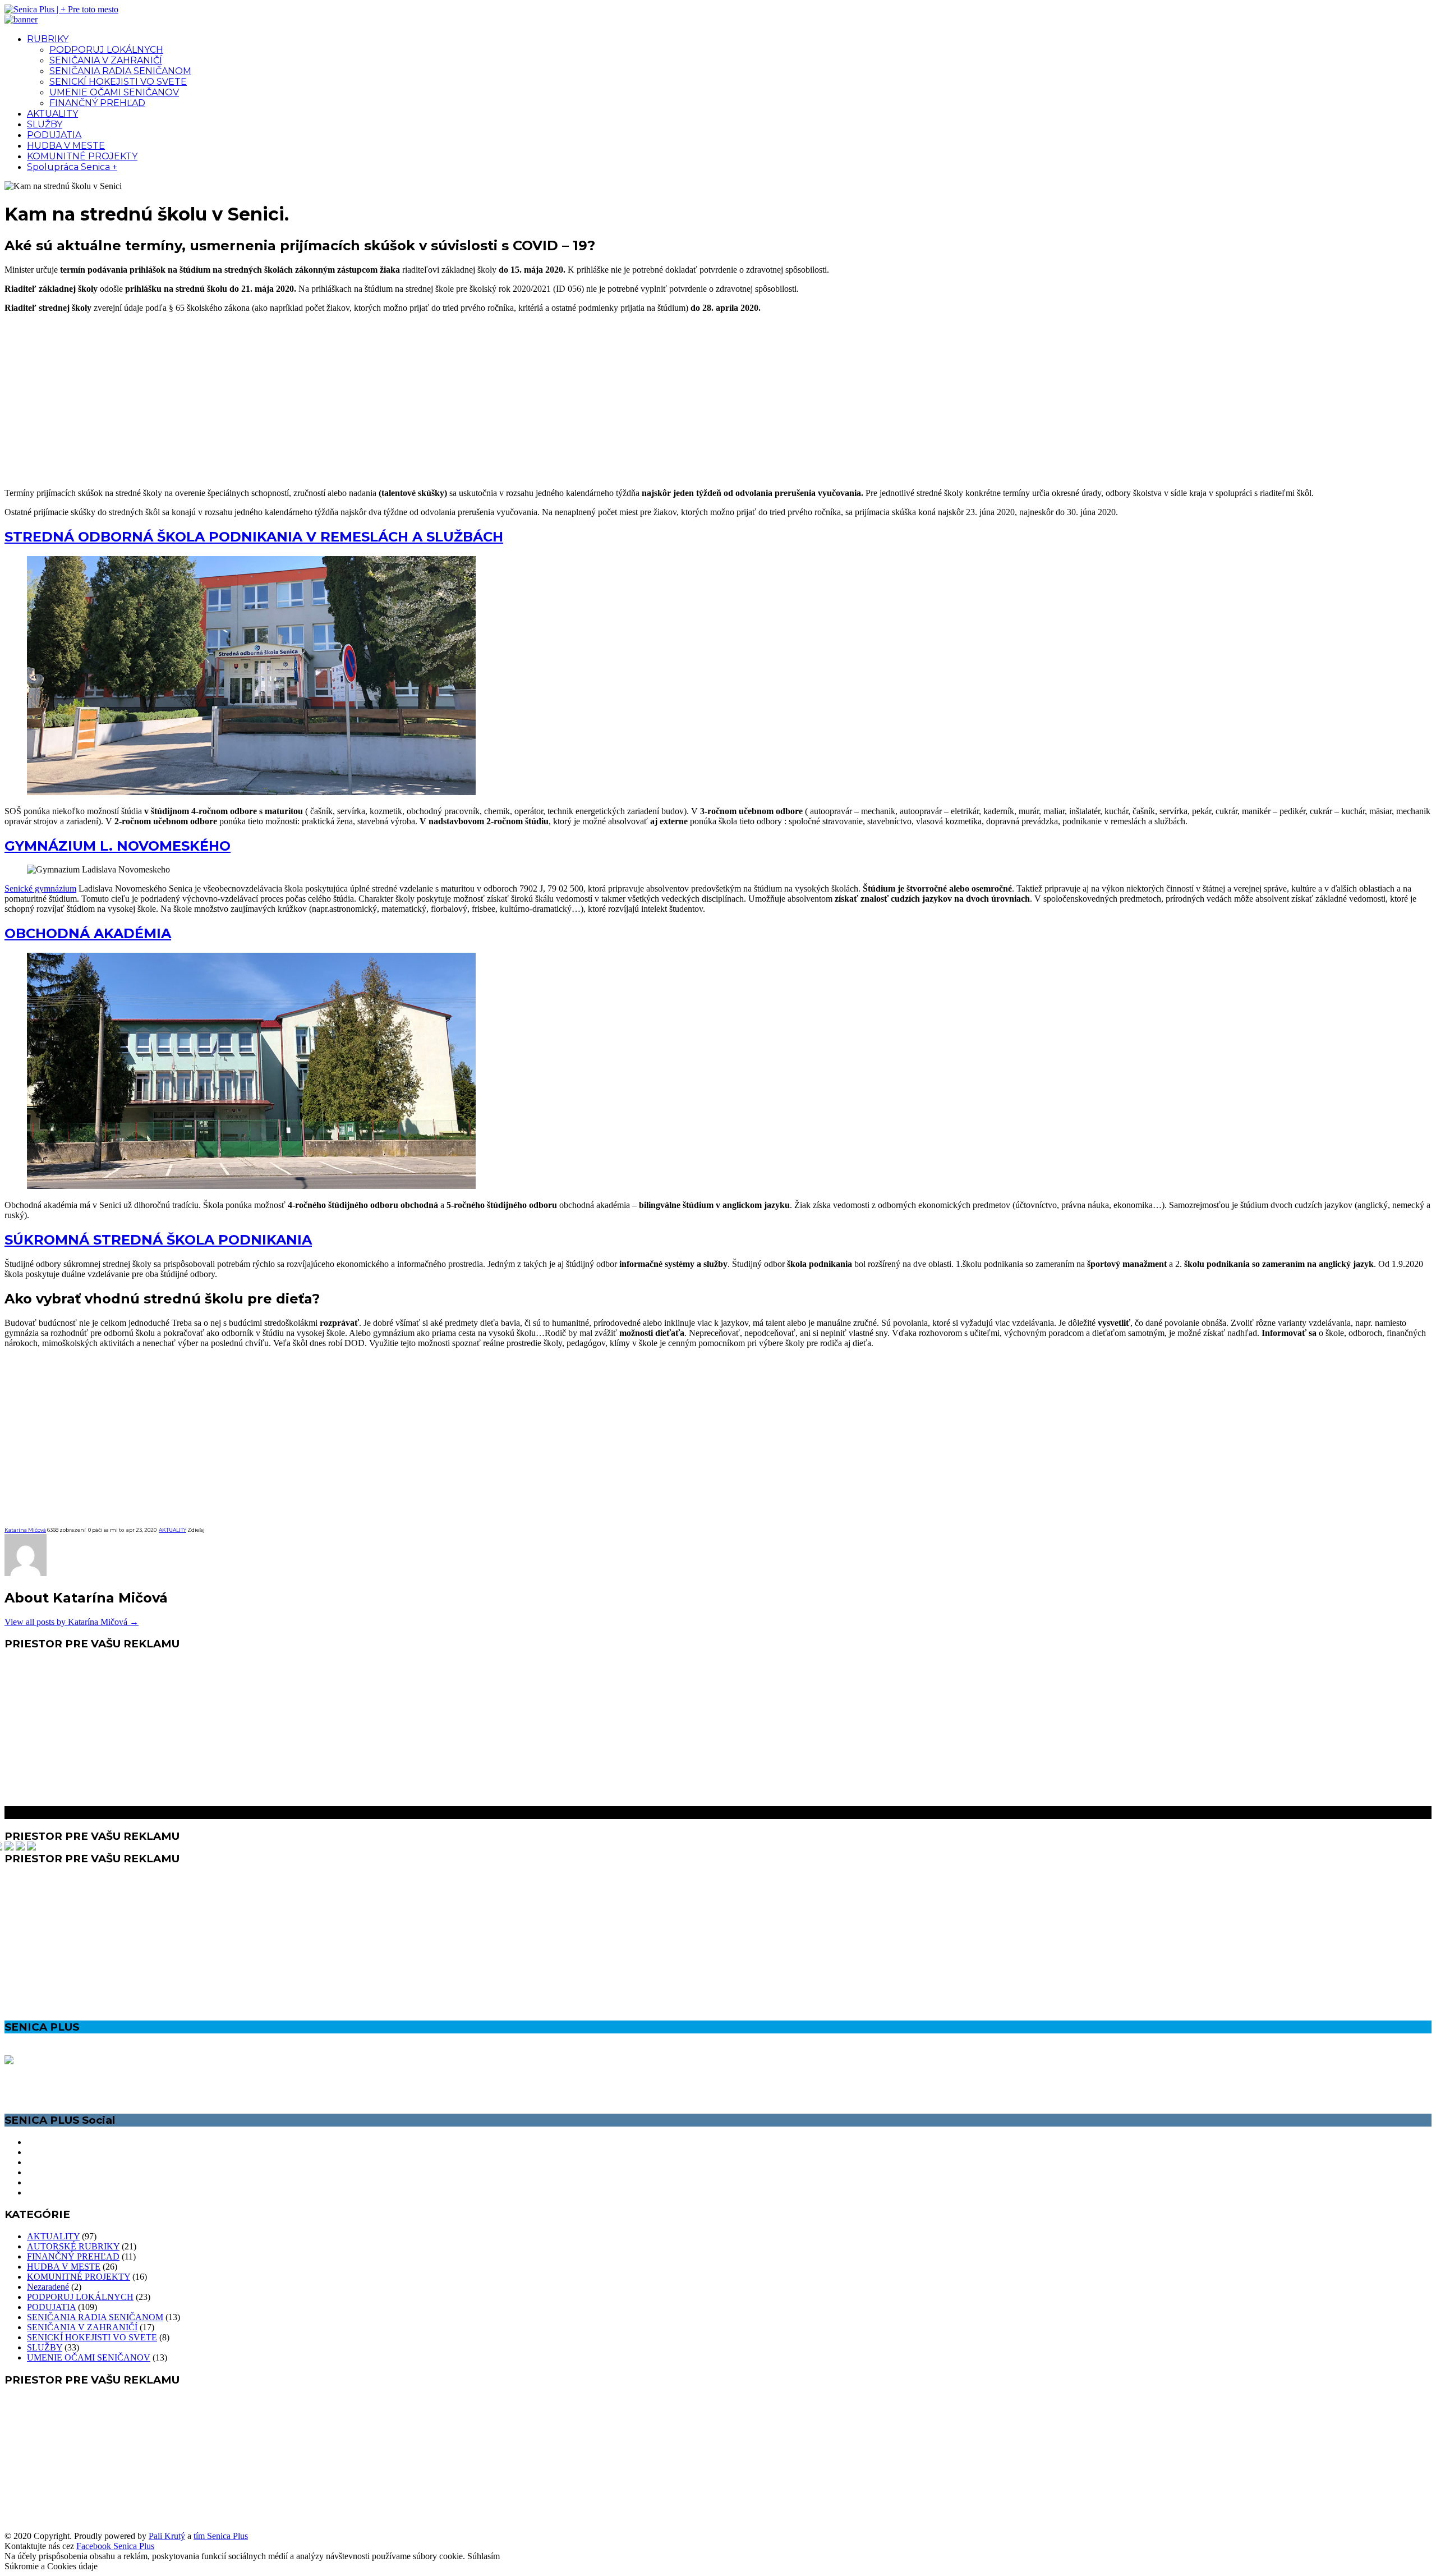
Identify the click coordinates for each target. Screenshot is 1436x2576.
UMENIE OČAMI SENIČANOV (114, 92)
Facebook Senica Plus (115, 2546)
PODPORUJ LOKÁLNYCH (106, 50)
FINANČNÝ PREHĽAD (97, 103)
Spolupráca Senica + (72, 167)
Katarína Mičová (25, 1530)
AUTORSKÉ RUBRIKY (73, 2246)
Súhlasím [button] (484, 2556)
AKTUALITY (52, 114)
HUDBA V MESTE (66, 146)
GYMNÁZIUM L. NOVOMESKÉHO (118, 846)
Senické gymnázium (40, 888)
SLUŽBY (45, 124)
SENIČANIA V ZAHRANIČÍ (106, 60)
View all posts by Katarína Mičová (72, 1622)
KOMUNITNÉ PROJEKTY (82, 156)
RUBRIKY (48, 39)
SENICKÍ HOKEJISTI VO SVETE (118, 82)
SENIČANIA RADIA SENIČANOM (120, 71)
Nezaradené (48, 2287)
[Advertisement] (718, 401)
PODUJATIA (54, 135)
